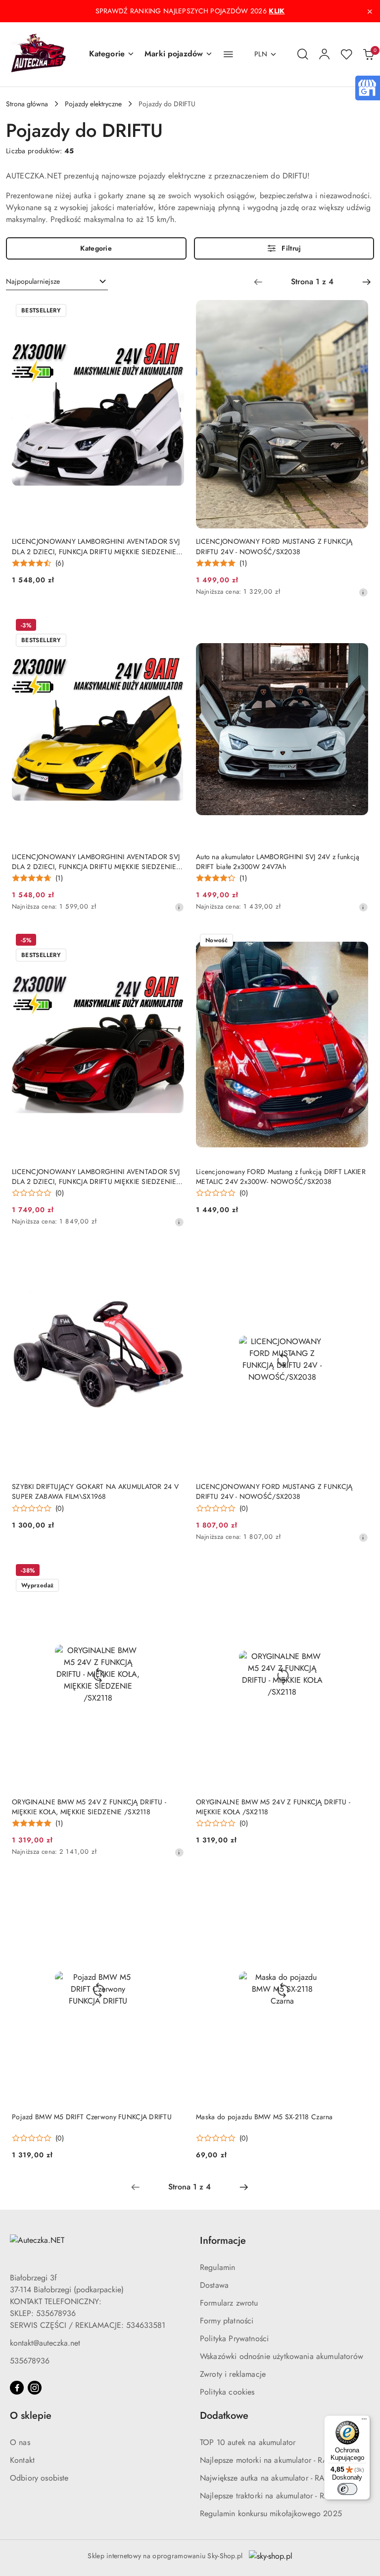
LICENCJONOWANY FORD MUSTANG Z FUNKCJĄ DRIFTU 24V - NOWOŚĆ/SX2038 (274, 546)
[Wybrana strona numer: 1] (312, 282)
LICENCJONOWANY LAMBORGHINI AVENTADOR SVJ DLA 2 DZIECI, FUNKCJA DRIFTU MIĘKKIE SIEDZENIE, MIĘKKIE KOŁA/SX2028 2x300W (96, 862)
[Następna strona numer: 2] (367, 282)
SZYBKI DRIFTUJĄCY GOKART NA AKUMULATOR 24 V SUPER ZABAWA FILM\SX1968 (95, 1491)
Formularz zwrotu (229, 2303)
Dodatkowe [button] (224, 2416)
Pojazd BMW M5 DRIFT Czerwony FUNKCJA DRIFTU (92, 2117)
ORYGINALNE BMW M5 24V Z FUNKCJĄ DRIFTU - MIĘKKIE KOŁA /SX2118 (273, 1807)
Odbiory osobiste (39, 2478)
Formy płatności (227, 2321)
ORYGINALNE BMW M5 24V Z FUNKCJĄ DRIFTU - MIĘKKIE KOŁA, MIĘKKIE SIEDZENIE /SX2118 (89, 1807)
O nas (20, 2442)
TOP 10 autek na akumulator (248, 2442)
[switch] (347, 2489)
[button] (112, 54)
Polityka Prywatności (234, 2338)
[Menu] (364, 2421)
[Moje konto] (325, 54)
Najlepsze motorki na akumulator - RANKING (276, 2460)
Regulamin (217, 2267)
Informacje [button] (223, 2241)
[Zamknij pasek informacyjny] (370, 11)
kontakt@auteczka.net (45, 2343)
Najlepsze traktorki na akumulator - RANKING (277, 2496)
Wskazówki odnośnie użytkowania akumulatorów (282, 2356)
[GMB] (367, 87)
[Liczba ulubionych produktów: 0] (346, 54)
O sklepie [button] (31, 2416)
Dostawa (214, 2285)
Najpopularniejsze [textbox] (33, 281)
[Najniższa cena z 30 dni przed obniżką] (363, 592)
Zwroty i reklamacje (233, 2374)
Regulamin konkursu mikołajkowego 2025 (271, 2513)
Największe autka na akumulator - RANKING (275, 2478)
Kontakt (22, 2460)
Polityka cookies (227, 2392)
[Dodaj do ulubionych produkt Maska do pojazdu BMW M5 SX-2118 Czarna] (357, 1886)
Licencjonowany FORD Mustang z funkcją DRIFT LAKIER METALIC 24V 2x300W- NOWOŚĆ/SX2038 (281, 1177)
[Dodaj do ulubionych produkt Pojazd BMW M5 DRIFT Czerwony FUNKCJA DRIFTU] (173, 1886)
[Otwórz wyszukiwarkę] (303, 54)
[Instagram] (35, 2388)
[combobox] (57, 282)
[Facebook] (17, 2388)
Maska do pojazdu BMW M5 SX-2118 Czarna (264, 2117)
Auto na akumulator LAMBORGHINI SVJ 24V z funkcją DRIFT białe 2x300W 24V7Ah (278, 862)
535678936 (30, 2361)
